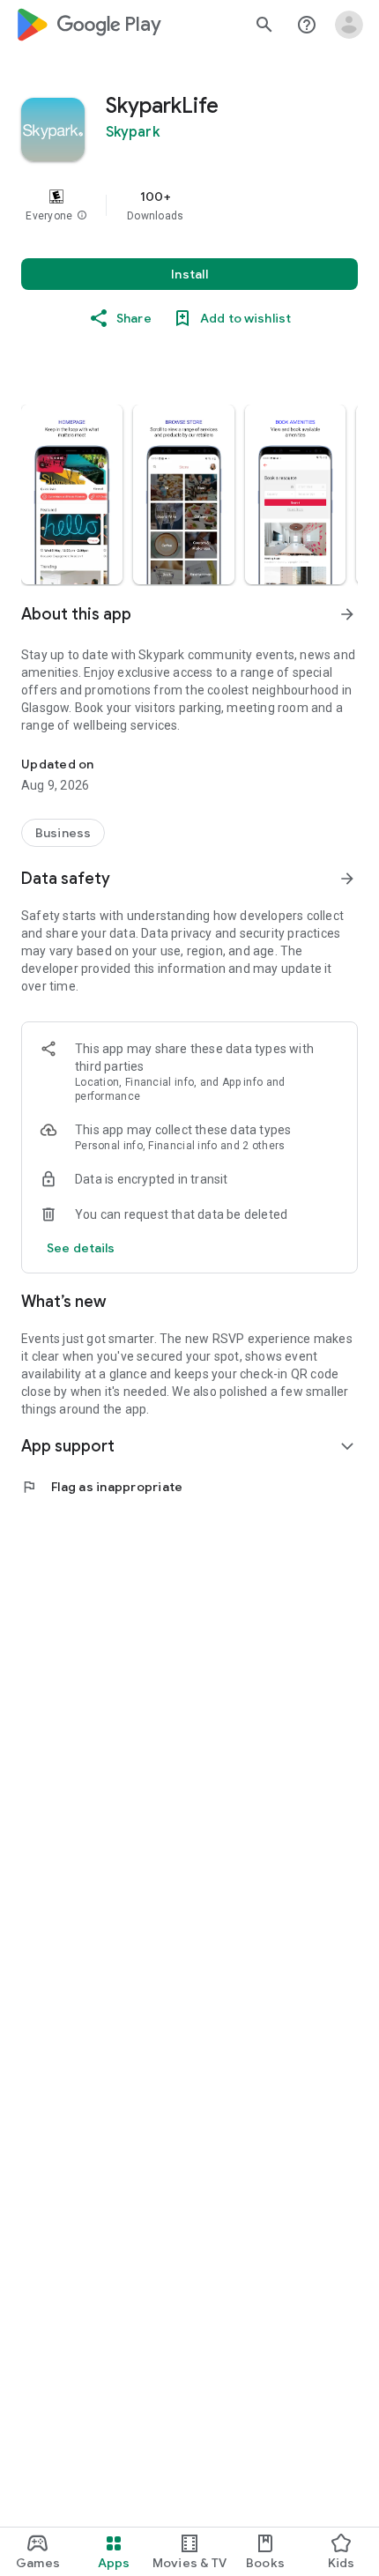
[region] (189, 205)
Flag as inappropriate (102, 1487)
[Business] (63, 833)
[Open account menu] (349, 25)
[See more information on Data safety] (347, 879)
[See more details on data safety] (81, 1248)
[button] (82, 216)
